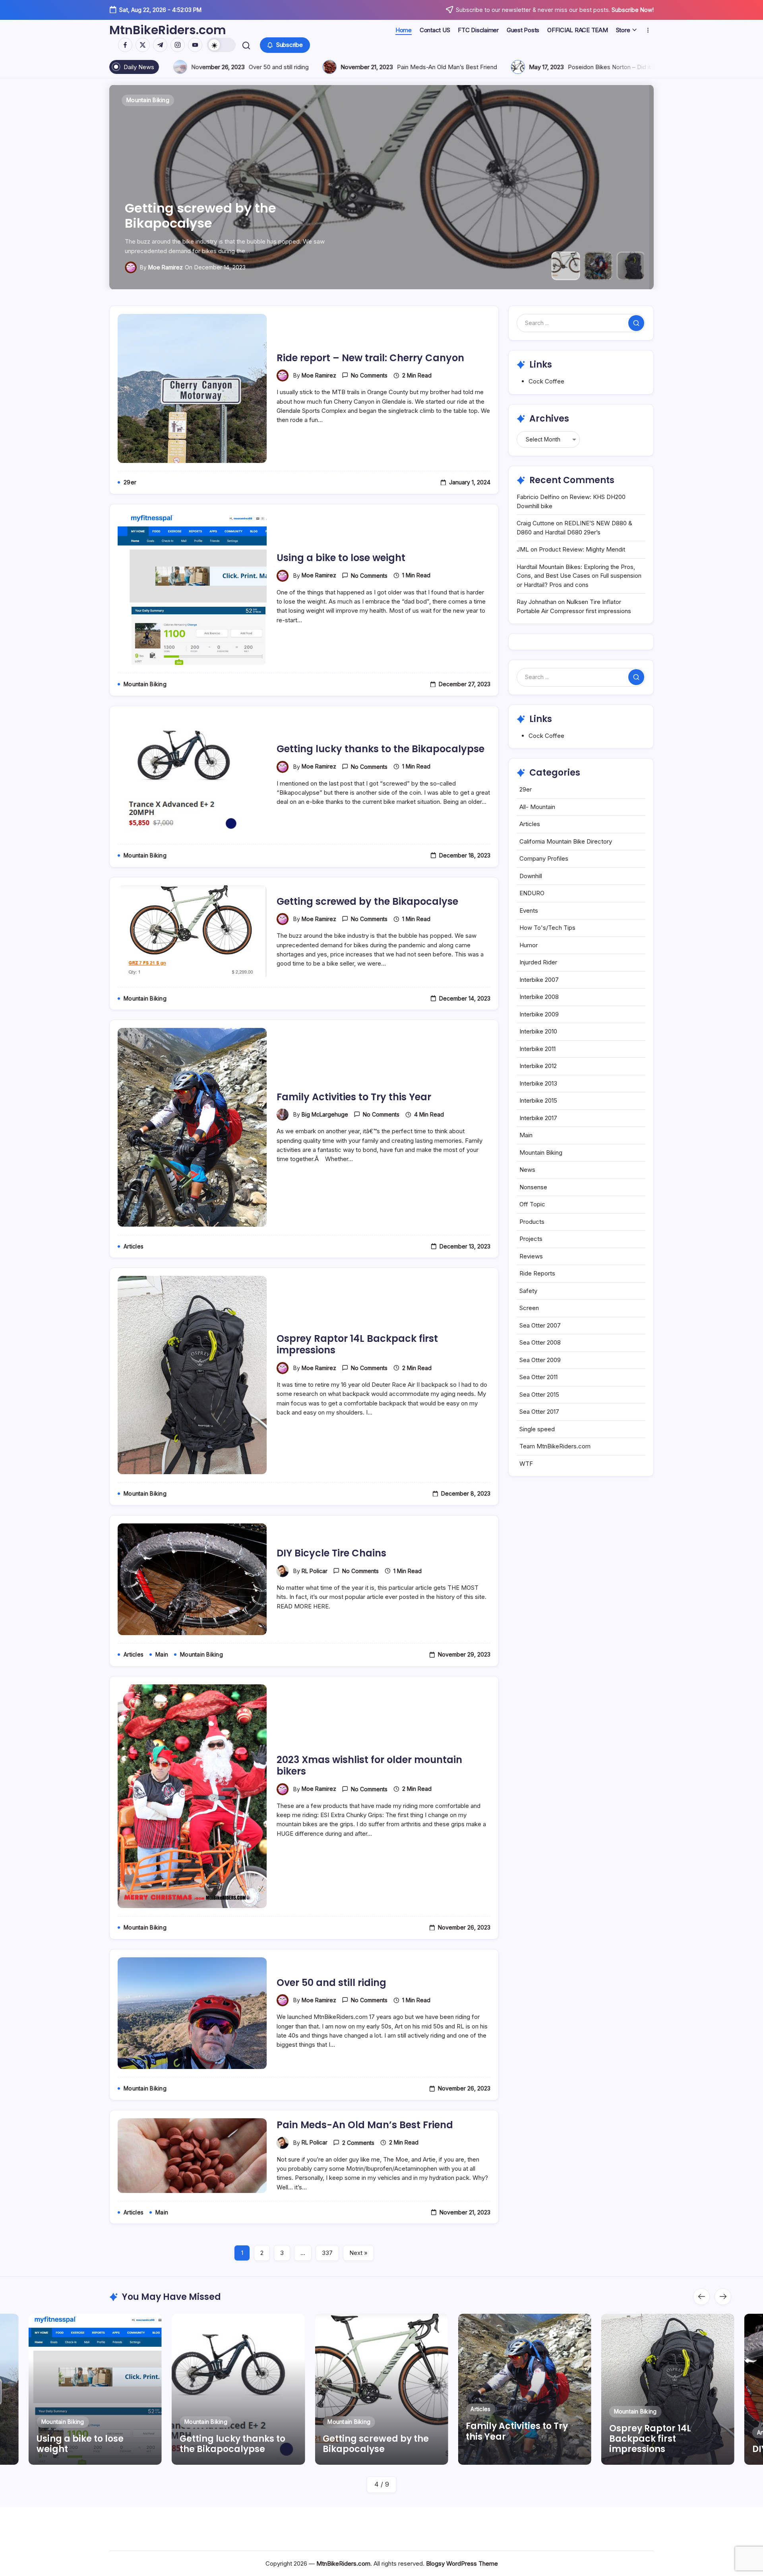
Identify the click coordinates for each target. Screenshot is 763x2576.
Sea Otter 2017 (539, 1412)
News (527, 1170)
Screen (529, 1308)
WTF (526, 1464)
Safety (528, 1291)
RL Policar (315, 1571)
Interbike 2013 (538, 1083)
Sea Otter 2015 (539, 1394)
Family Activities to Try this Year (229, 223)
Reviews (531, 1256)
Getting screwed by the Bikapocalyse (367, 901)
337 (327, 2253)
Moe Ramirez (319, 375)
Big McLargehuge (171, 267)
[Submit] (636, 323)
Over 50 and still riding (331, 1983)
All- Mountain (537, 807)
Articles (530, 824)
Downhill (531, 876)
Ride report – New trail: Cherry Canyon (370, 358)
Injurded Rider (538, 962)
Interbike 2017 (538, 1118)
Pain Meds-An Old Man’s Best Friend (365, 2125)
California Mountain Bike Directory (566, 841)
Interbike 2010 (538, 1031)
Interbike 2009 (539, 1014)
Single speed (537, 1429)
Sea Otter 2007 (540, 1325)
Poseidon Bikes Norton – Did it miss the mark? (193, 67)
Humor (529, 945)
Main (526, 1135)
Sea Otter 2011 (538, 1377)
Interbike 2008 (539, 997)
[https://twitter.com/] (143, 45)
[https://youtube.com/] (195, 45)
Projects (531, 1239)
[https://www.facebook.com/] (125, 45)
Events (529, 911)
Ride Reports (537, 1273)
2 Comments (358, 2143)
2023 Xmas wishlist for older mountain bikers (369, 1765)
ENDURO (532, 893)
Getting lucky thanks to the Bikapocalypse (381, 749)
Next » (358, 2253)
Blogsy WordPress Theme (462, 2563)
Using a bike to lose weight (341, 558)
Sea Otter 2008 (540, 1342)
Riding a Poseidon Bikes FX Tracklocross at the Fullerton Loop (604, 67)
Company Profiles (544, 858)
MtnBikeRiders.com (168, 30)
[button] (221, 45)
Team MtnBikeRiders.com (555, 1446)
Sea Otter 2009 (540, 1360)
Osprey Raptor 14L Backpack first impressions (357, 1344)
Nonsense (533, 1187)
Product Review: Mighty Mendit (582, 549)
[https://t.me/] (160, 45)
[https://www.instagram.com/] (178, 45)
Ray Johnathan (536, 602)
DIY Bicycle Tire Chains (331, 1553)
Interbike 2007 (539, 980)
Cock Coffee (546, 381)
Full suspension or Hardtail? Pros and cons (383, 67)
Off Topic (532, 1204)
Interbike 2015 (538, 1100)
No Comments (369, 375)
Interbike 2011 (537, 1049)
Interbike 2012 (538, 1066)
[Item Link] (95, 2389)
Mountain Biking (541, 1153)
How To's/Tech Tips (547, 928)
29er (526, 789)
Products (532, 1222)
